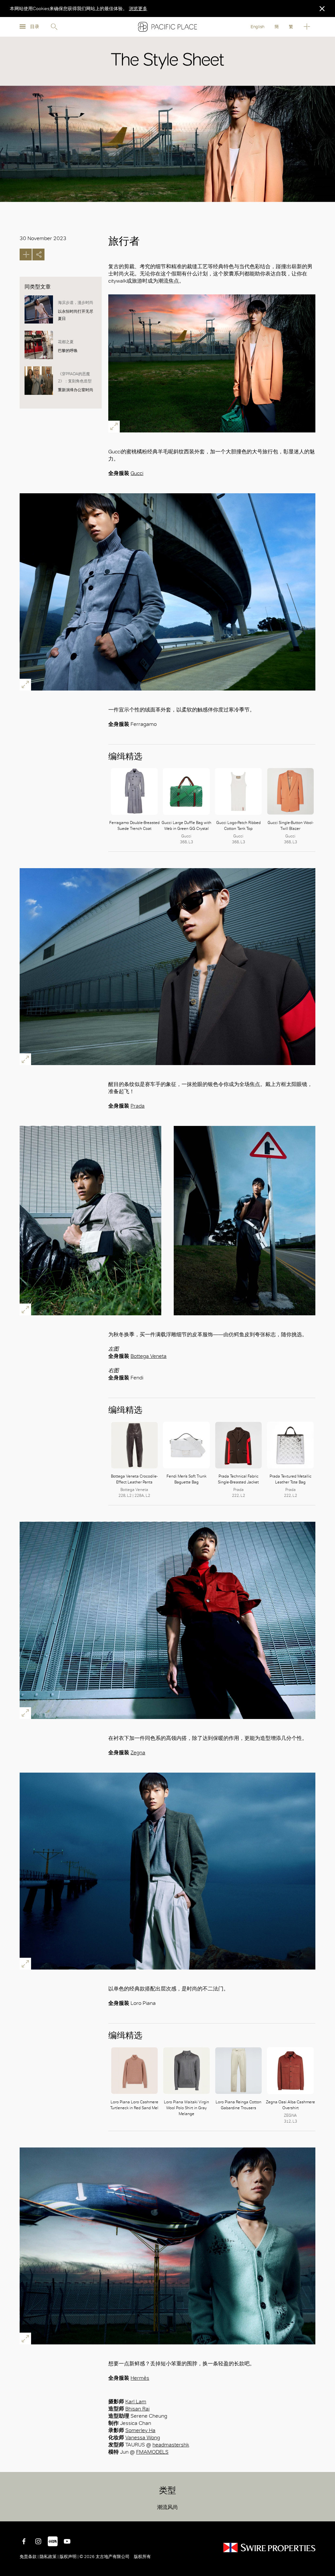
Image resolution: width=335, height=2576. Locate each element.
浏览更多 (138, 9)
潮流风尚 (167, 2507)
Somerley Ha (140, 2430)
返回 (325, 2512)
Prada (138, 1106)
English (257, 27)
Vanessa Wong (143, 2437)
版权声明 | (69, 2557)
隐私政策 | (49, 2557)
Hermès (140, 2378)
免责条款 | (30, 2557)
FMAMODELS (152, 2452)
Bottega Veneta (149, 1356)
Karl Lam (136, 2401)
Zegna (138, 1752)
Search (54, 27)
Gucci (137, 473)
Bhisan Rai (137, 2409)
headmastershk (171, 2445)
